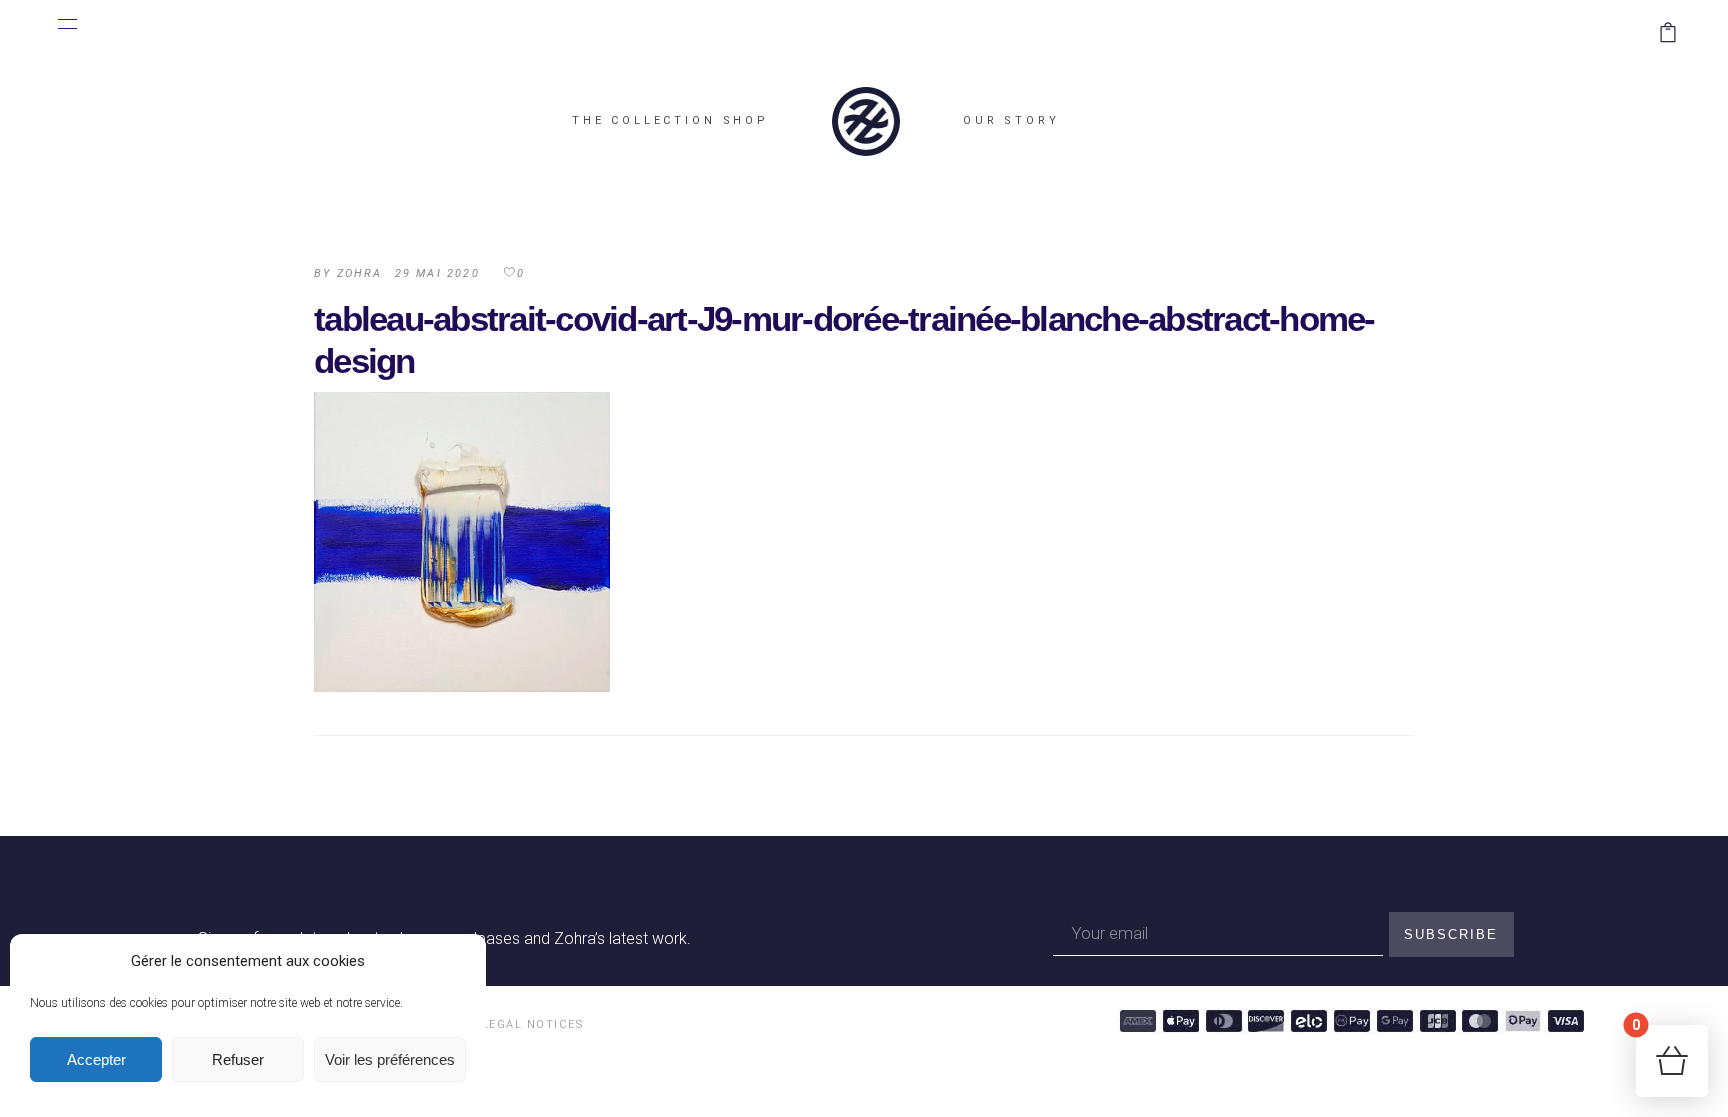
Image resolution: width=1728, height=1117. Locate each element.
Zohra (360, 273)
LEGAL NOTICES (533, 1024)
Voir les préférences (390, 1059)
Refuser (238, 1059)
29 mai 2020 (437, 273)
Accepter (96, 1059)
